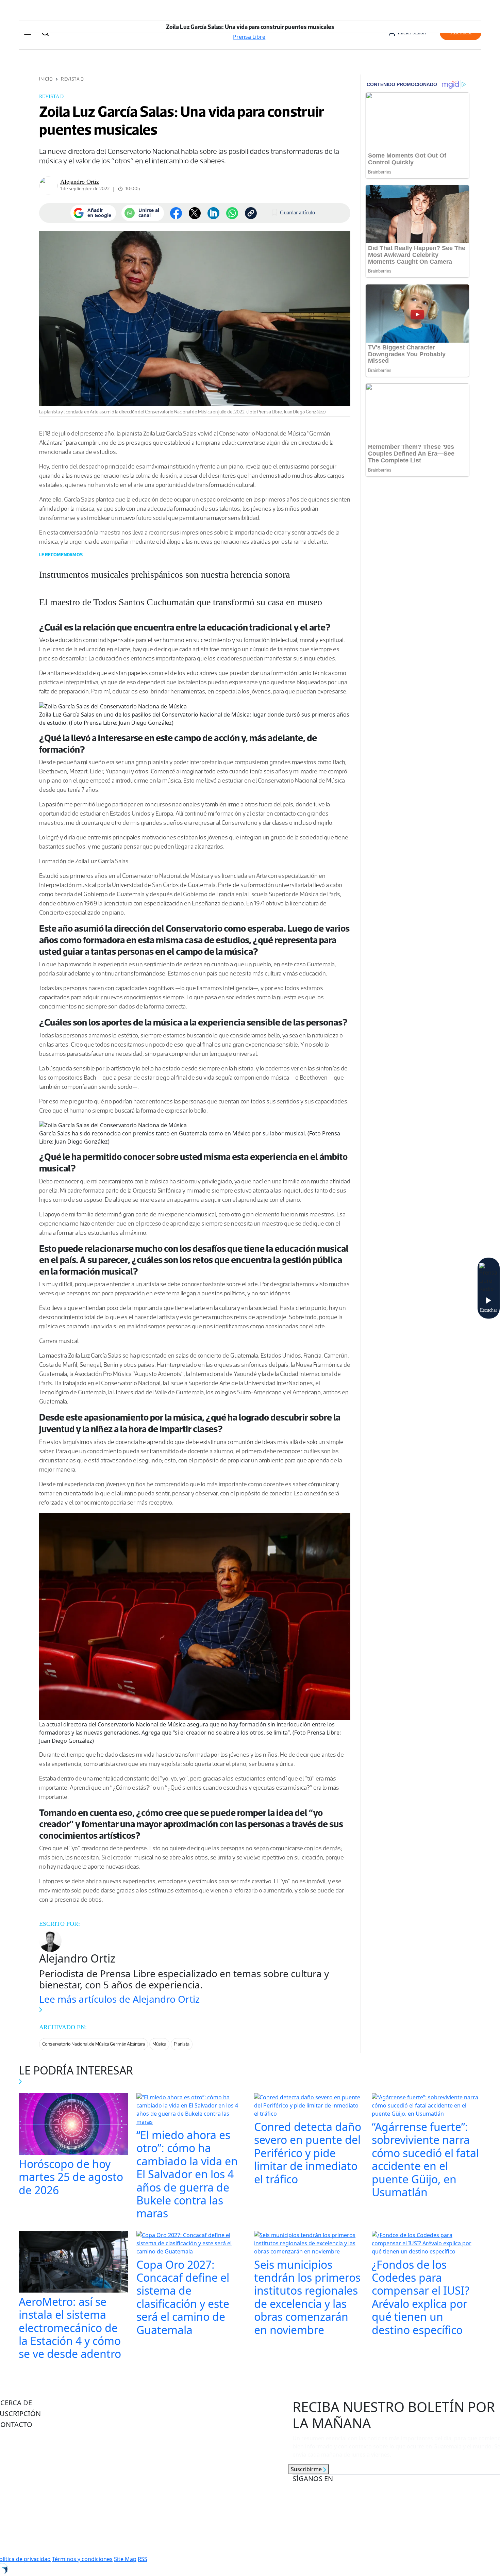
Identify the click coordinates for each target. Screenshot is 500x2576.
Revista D (72, 79)
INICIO (46, 79)
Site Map (125, 2559)
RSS (143, 2559)
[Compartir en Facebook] (176, 213)
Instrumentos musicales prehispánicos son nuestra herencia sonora (164, 575)
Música (159, 2044)
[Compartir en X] (195, 213)
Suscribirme (307, 2469)
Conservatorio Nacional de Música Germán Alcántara (94, 2044)
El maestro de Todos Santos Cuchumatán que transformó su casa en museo (181, 602)
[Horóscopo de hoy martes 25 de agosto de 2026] (73, 2125)
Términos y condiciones (82, 2559)
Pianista (182, 2044)
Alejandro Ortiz (80, 182)
